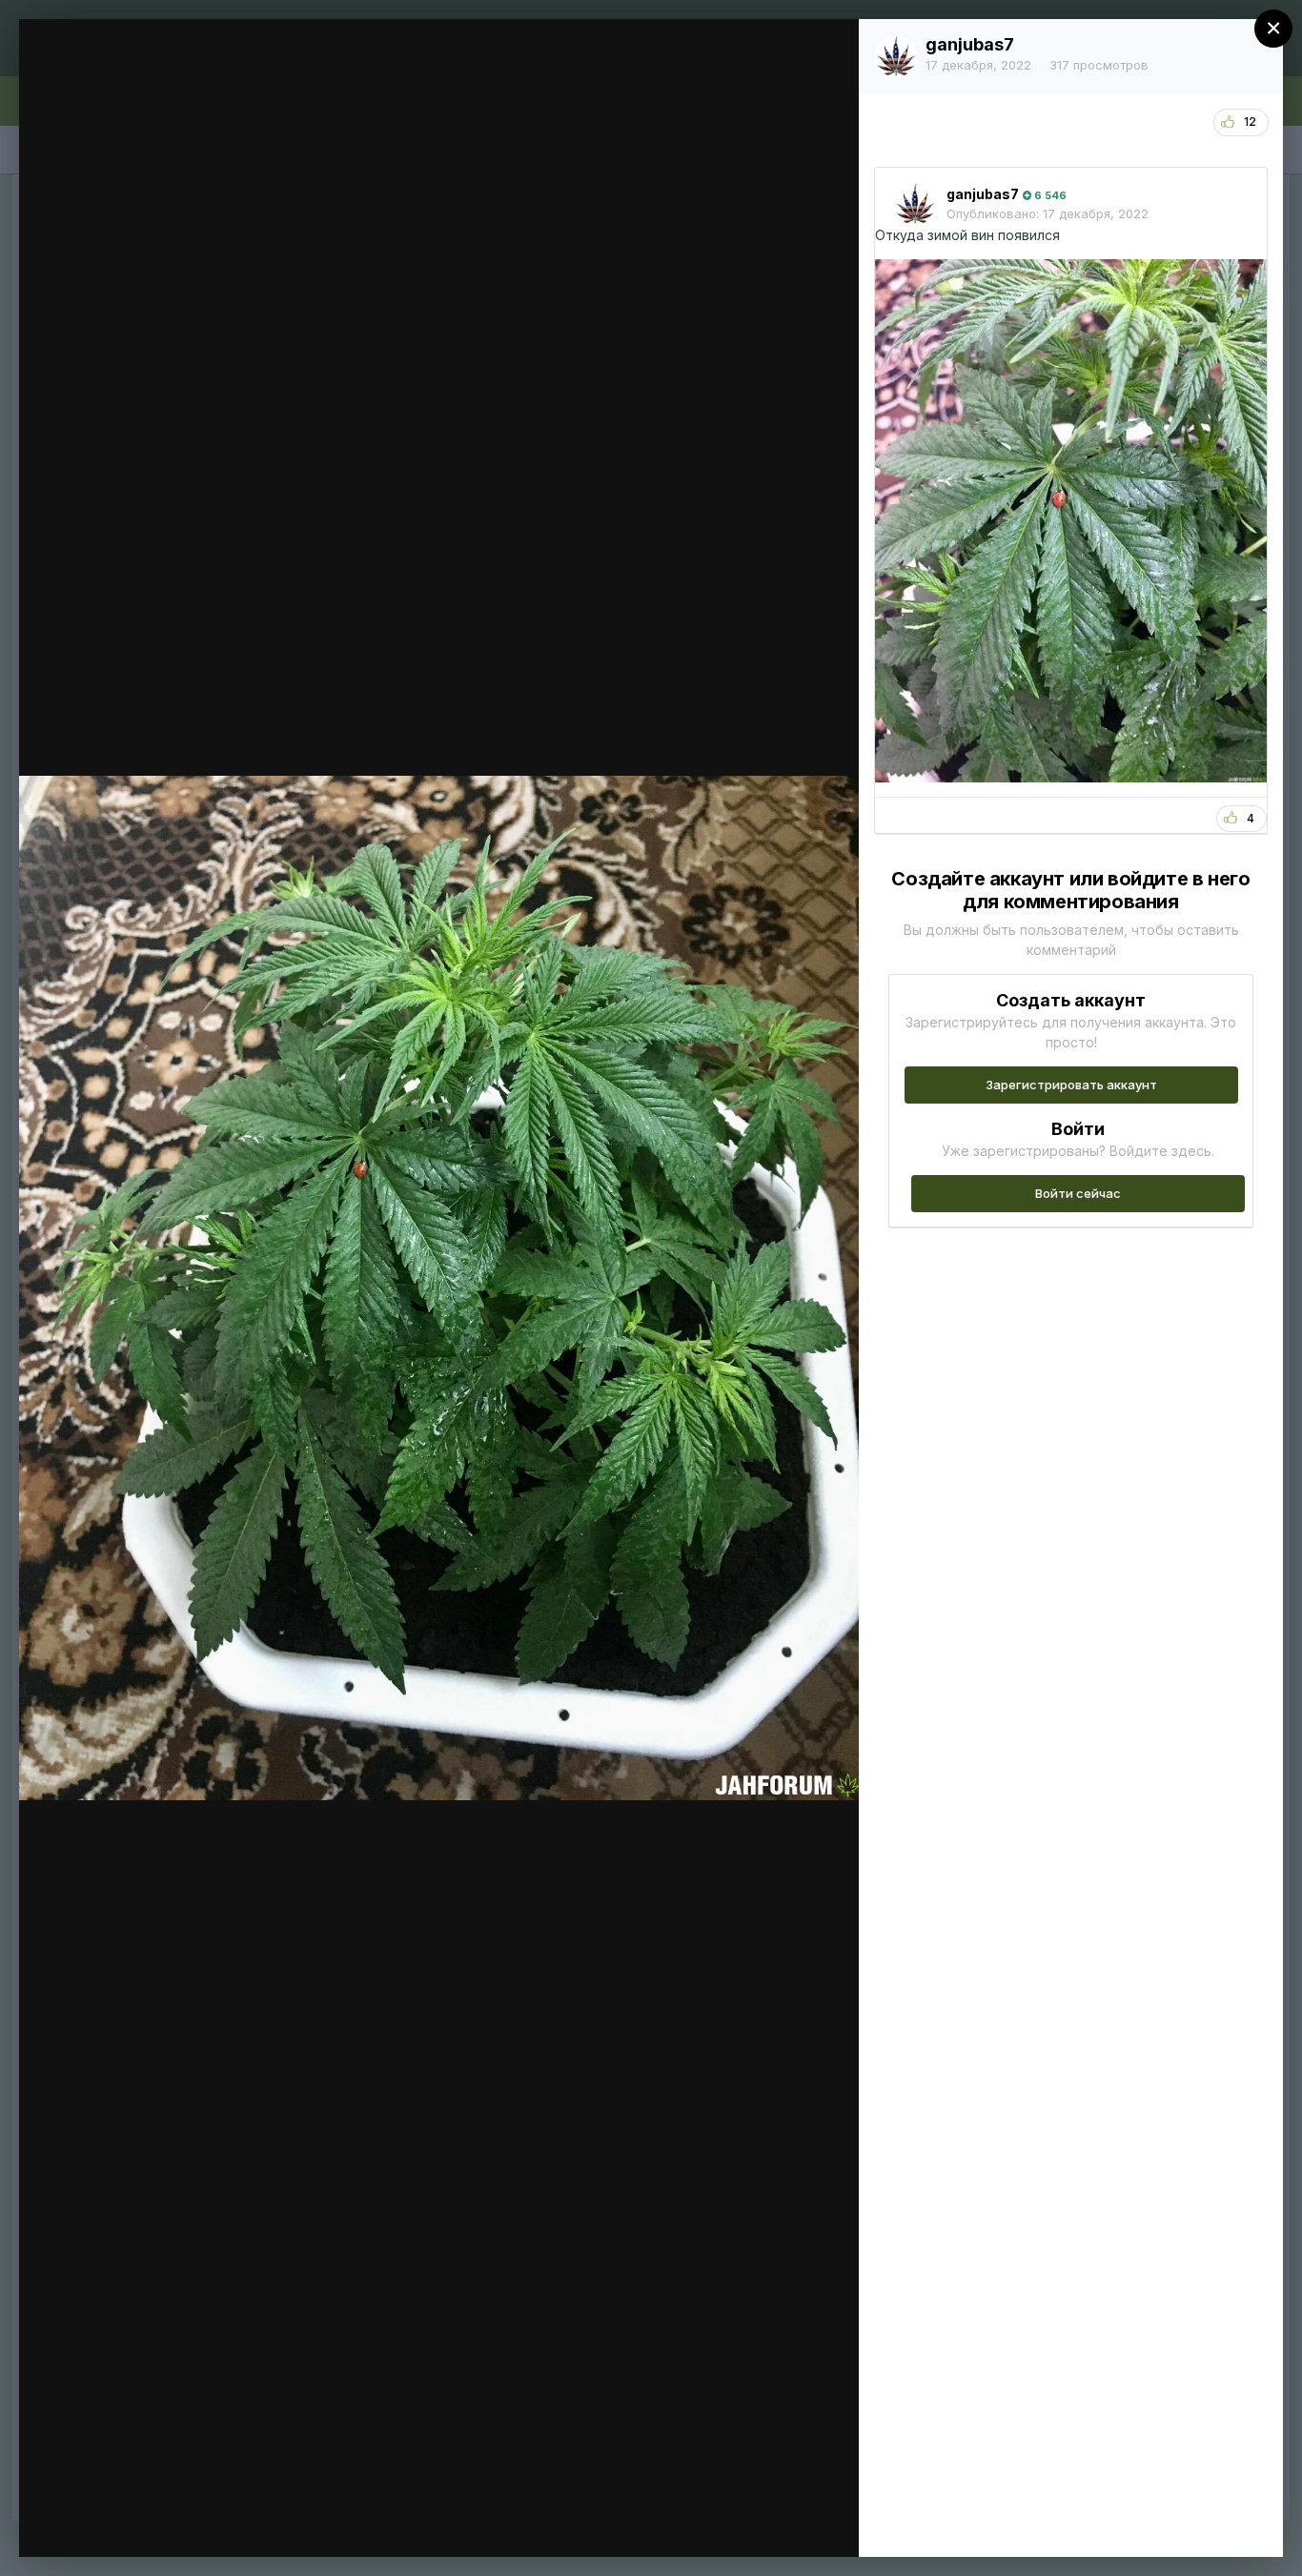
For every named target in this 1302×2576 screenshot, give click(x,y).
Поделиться (775, 2523)
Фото (139, 70)
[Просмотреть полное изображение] (826, 54)
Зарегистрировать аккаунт (1071, 1085)
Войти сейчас (1078, 1193)
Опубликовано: (1048, 213)
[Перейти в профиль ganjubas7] (896, 56)
